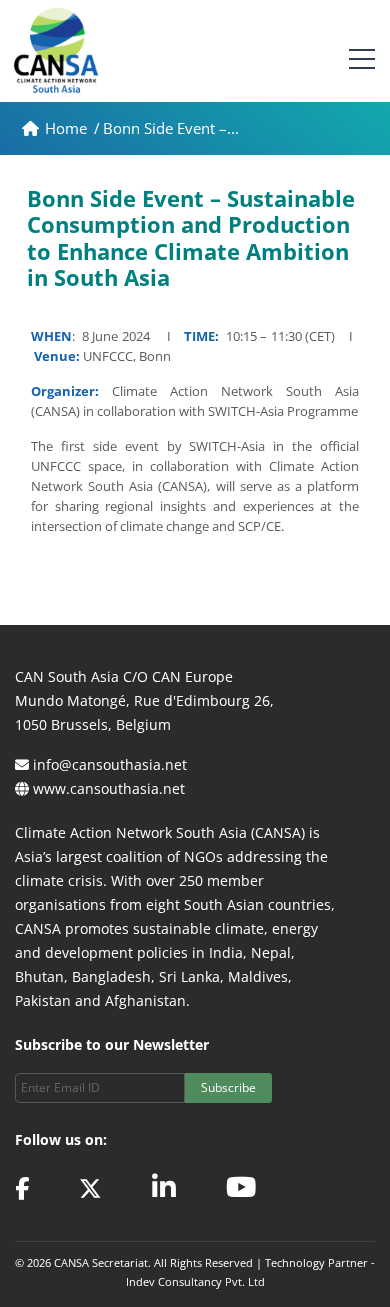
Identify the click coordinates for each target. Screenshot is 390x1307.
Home (68, 128)
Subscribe (228, 1087)
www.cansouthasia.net (109, 788)
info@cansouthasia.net (110, 764)
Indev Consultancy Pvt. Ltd (195, 1281)
